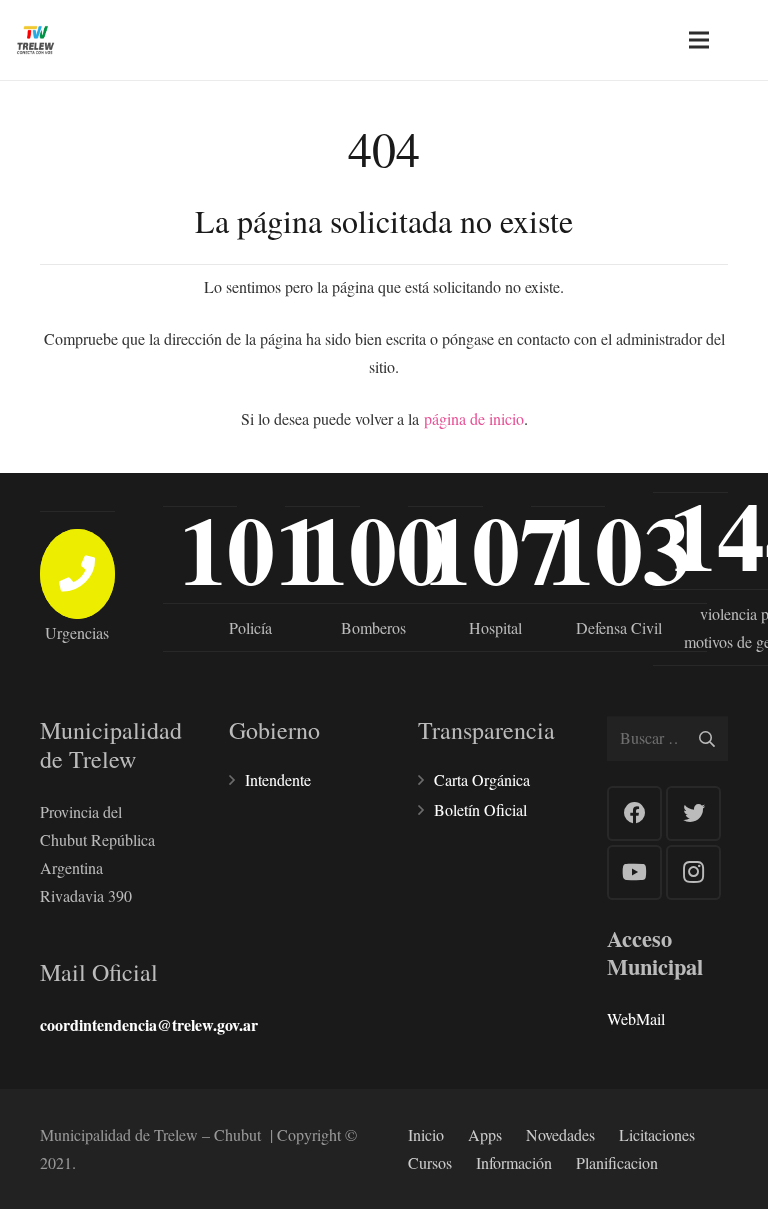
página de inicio (474, 418)
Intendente (278, 779)
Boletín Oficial (480, 809)
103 (619, 548)
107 (496, 548)
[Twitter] (693, 813)
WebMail (636, 1018)
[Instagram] (693, 872)
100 (373, 548)
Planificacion (617, 1162)
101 (251, 548)
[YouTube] (634, 872)
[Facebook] (634, 813)
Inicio (426, 1134)
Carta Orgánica (482, 779)
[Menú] (699, 40)
